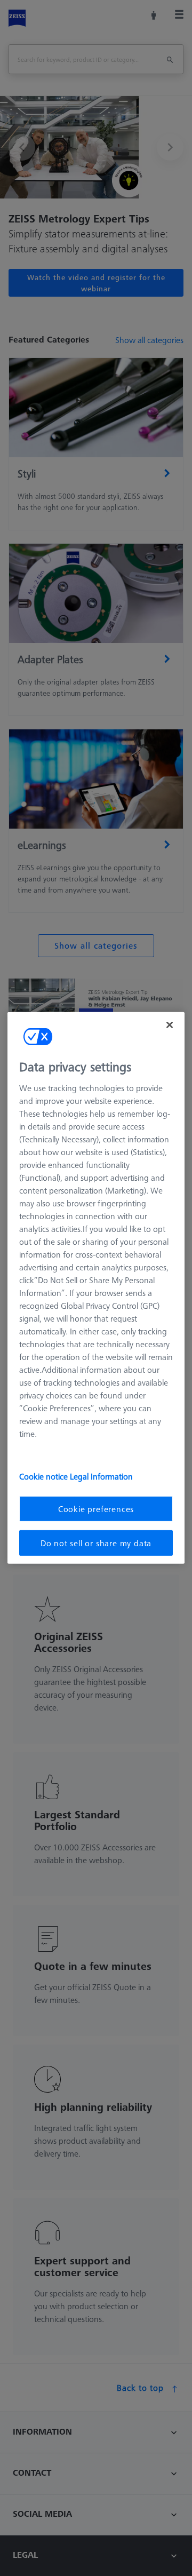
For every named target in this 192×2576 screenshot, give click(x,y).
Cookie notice (45, 1476)
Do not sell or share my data (96, 1543)
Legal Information (101, 1476)
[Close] (170, 1025)
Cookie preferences (96, 1508)
